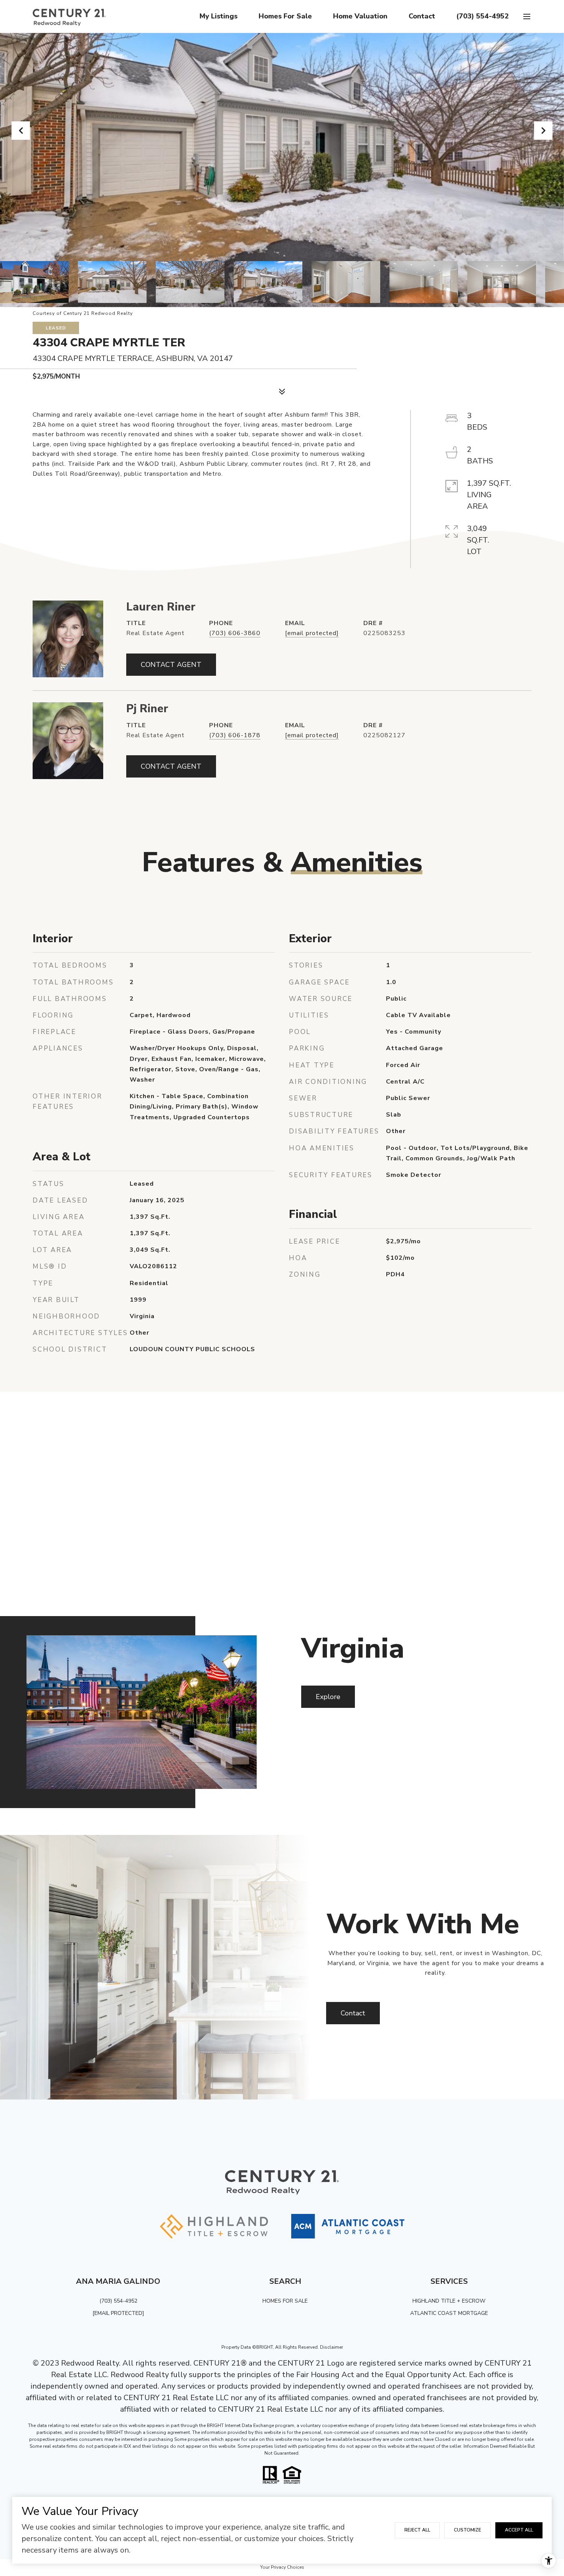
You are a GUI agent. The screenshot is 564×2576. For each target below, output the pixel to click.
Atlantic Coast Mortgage (449, 2313)
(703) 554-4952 (482, 16)
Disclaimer (331, 2347)
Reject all (417, 2530)
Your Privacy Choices (282, 2567)
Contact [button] (353, 2013)
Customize (468, 2530)
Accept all (519, 2530)
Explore (328, 1697)
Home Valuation (360, 16)
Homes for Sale (285, 16)
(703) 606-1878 (235, 735)
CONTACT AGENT (171, 665)
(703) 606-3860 (235, 633)
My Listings (219, 16)
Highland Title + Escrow (449, 2301)
